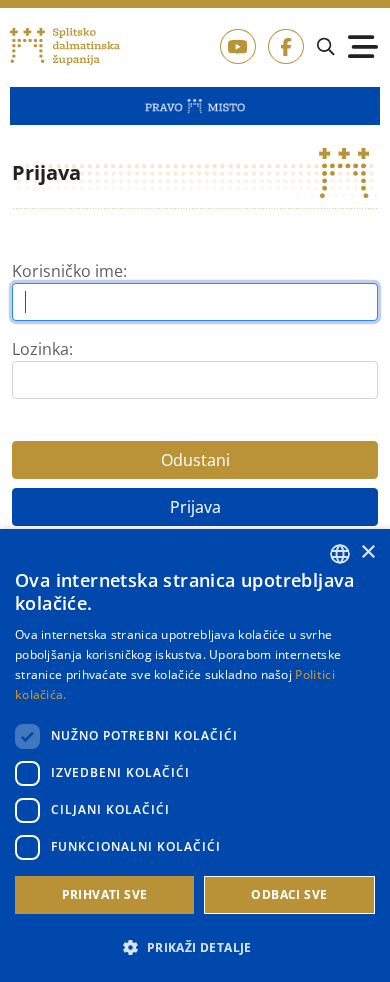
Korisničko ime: (69, 271)
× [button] (367, 552)
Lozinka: (42, 349)
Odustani (195, 460)
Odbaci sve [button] (289, 894)
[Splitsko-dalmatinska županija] (65, 47)
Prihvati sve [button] (105, 894)
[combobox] (340, 554)
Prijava (195, 507)
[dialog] (195, 755)
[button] (195, 947)
